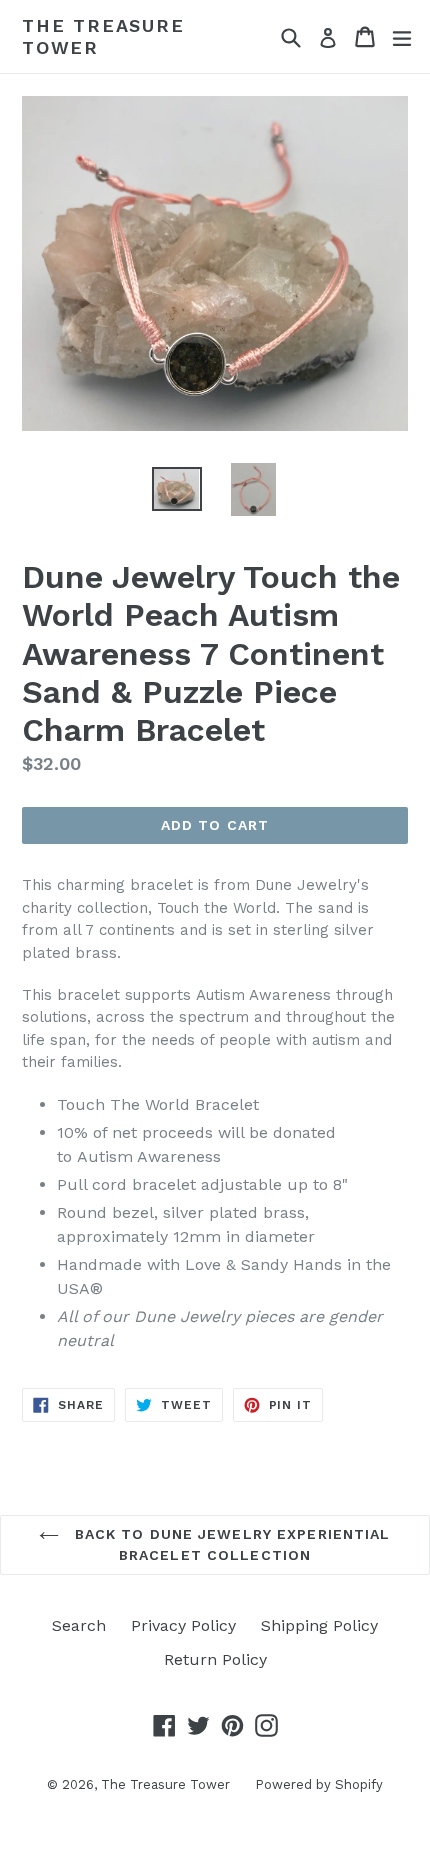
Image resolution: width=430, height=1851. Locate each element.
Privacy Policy (183, 1625)
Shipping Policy (319, 1625)
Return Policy (215, 1659)
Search (79, 1625)
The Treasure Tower (103, 36)
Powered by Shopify (319, 1784)
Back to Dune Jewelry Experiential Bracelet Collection (229, 1544)
